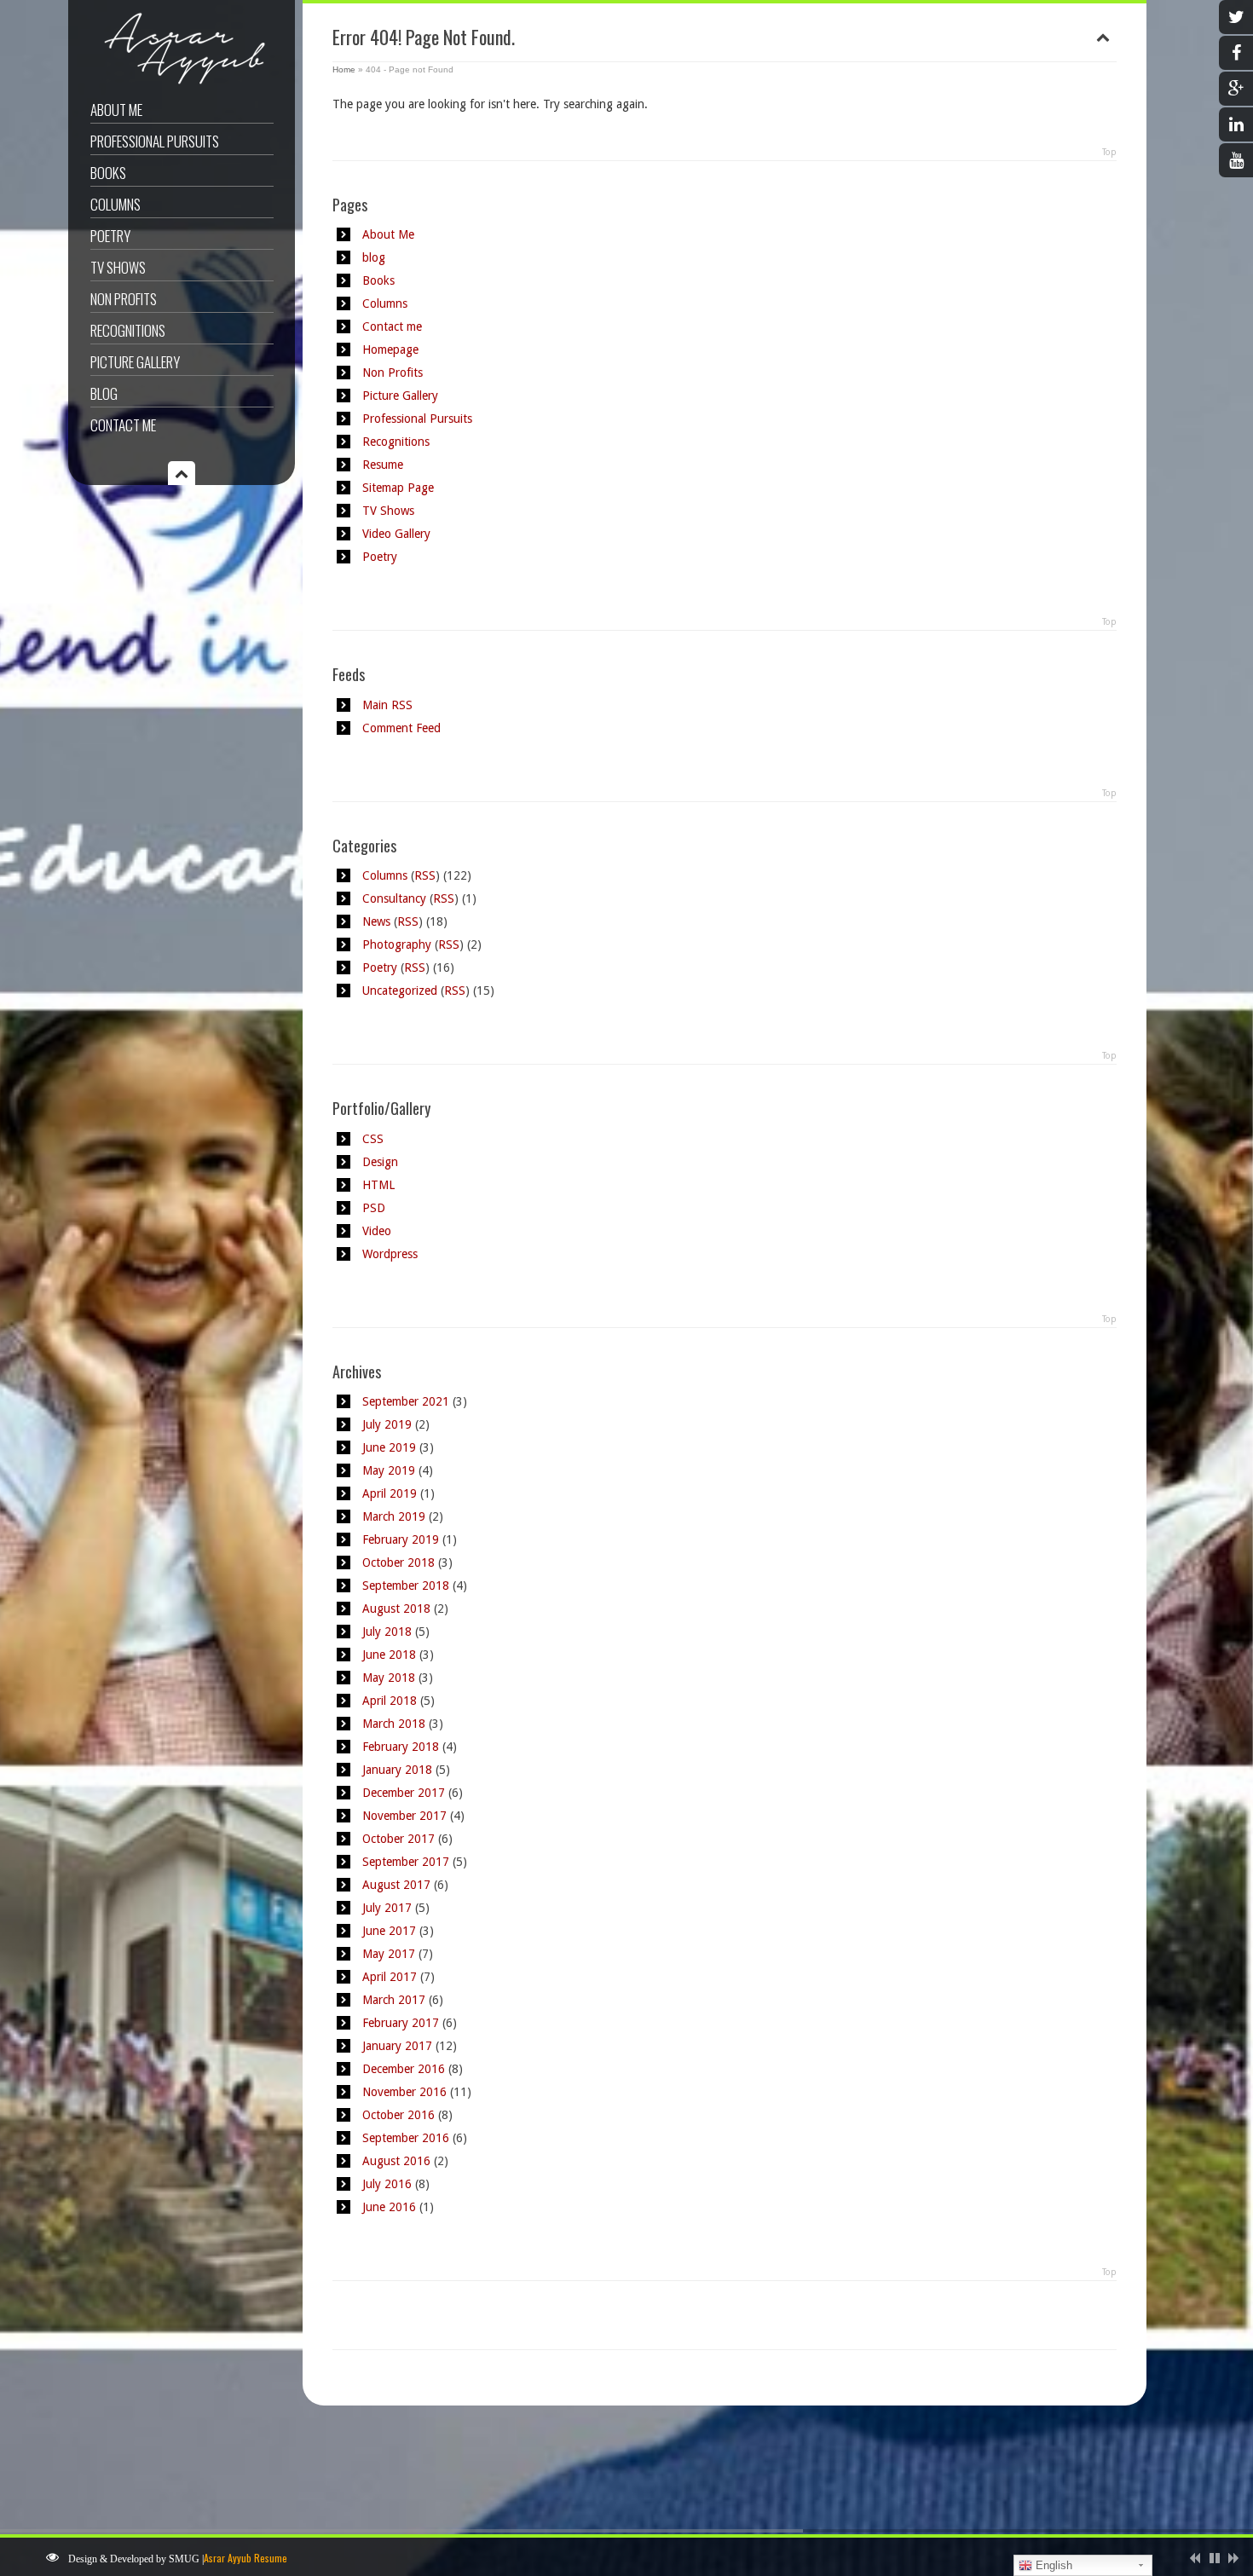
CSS (373, 1139)
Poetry (110, 236)
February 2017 (401, 2023)
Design (380, 1162)
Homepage (390, 349)
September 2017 (406, 1862)
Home (344, 69)
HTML (378, 1185)
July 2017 (387, 1908)
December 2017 (404, 1793)
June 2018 (389, 1655)
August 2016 (396, 2161)
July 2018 (387, 1632)
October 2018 (398, 1562)
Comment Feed (401, 728)
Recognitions (128, 330)
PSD (374, 1208)
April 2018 (390, 1701)
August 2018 (396, 1609)
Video (377, 1231)
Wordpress (390, 1254)
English (1052, 2565)
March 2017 (394, 2000)
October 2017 (398, 1839)
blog (374, 257)
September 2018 (406, 1585)
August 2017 (396, 1885)
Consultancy (394, 898)
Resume (383, 465)
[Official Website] (179, 84)
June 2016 (389, 2207)
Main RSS (387, 705)
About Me (116, 110)
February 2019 (401, 1539)
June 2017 (389, 1931)
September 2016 (406, 2138)
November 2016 (404, 2092)
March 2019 (394, 1516)
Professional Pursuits (155, 141)
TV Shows (118, 267)
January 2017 (397, 2046)
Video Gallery (396, 534)
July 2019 (387, 1424)
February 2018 (401, 1747)
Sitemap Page (398, 488)
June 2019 (389, 1447)
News (376, 921)
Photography (397, 944)
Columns (115, 204)
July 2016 (387, 2184)
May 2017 (389, 1954)
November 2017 (404, 1816)
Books (108, 173)
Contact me (123, 425)
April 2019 (390, 1493)
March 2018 (394, 1724)
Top (1109, 152)
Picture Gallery (135, 362)
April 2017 (390, 1977)
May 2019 (389, 1470)
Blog (104, 393)
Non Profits (124, 299)
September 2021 (406, 1401)
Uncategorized (400, 991)
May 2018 (389, 1678)
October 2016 (398, 2115)
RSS (425, 875)
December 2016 (404, 2069)
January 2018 (397, 1770)
